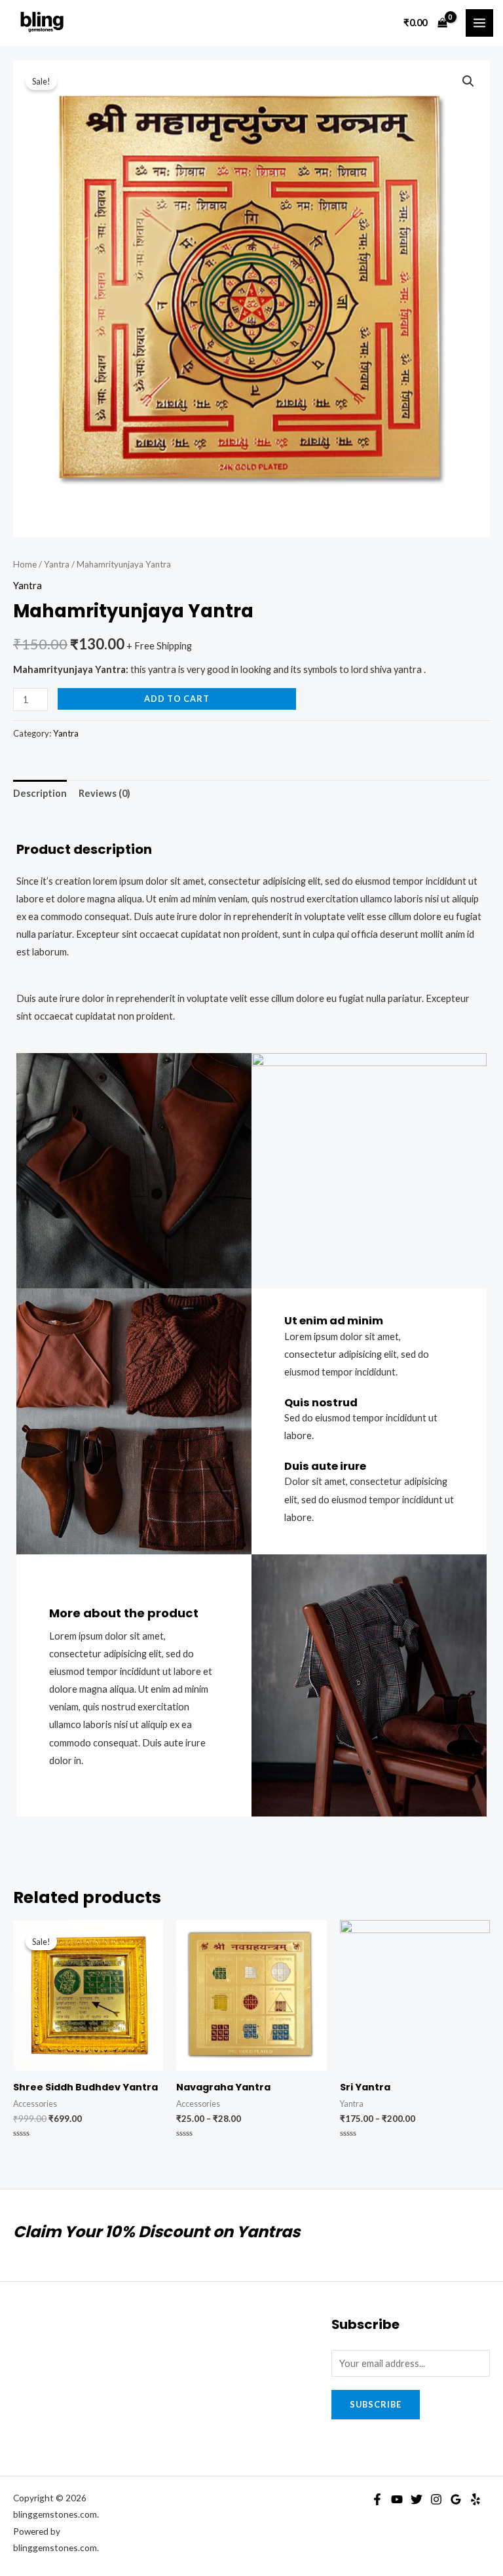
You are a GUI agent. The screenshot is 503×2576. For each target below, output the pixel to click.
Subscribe (376, 2404)
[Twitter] (417, 2499)
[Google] (456, 2499)
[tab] (40, 794)
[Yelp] (475, 2499)
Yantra (57, 564)
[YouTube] (397, 2499)
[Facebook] (377, 2499)
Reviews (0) (104, 793)
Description (40, 793)
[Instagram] (436, 2499)
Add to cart (177, 699)
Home (25, 564)
